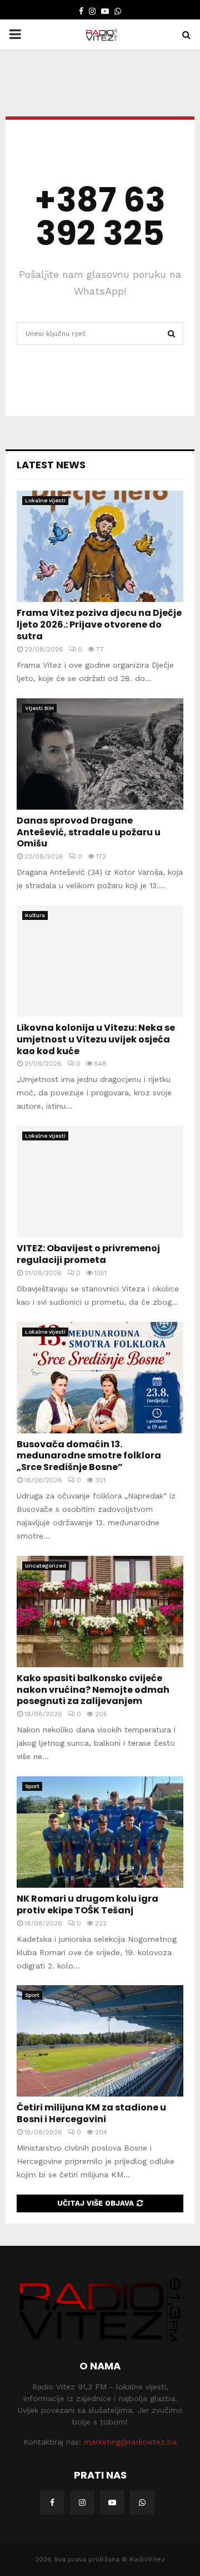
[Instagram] (82, 2502)
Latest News (51, 465)
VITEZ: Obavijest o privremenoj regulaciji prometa (88, 1254)
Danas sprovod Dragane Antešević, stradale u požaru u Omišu (89, 832)
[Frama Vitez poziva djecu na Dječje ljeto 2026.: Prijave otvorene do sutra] (100, 546)
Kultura (35, 915)
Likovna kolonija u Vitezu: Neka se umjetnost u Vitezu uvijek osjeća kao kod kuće (96, 1039)
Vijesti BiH (39, 708)
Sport (32, 1786)
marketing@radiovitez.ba (130, 2442)
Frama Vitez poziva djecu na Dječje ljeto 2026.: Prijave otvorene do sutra (99, 625)
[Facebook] (52, 2502)
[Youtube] (112, 2502)
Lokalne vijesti (45, 500)
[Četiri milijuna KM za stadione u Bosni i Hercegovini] (100, 2041)
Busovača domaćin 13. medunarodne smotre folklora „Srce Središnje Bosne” (89, 1456)
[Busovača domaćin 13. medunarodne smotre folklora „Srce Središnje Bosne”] (100, 1378)
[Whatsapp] (142, 2502)
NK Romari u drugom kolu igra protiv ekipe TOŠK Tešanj (87, 1904)
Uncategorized (46, 1566)
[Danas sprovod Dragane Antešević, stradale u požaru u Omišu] (100, 754)
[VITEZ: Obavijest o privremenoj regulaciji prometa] (100, 1182)
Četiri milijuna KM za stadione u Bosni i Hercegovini (91, 2113)
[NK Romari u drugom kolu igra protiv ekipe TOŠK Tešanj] (100, 1832)
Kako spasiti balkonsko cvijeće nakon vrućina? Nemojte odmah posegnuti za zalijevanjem (93, 1690)
